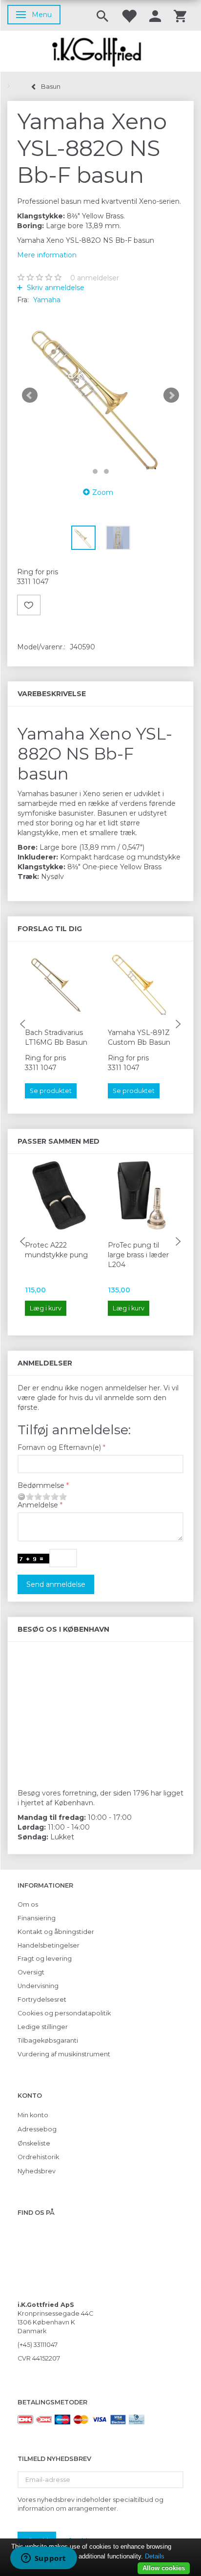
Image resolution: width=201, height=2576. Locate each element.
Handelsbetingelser (49, 1945)
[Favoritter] (129, 15)
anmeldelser (95, 278)
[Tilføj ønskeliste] (29, 605)
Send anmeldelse (56, 1584)
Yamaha (47, 300)
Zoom (103, 492)
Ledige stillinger (43, 2027)
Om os (28, 1904)
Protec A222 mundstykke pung (56, 1250)
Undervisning (38, 1986)
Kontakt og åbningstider (56, 1932)
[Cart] (180, 15)
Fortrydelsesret (42, 2000)
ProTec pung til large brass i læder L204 (138, 1255)
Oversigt (31, 1972)
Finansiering (37, 1918)
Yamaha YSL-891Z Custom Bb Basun (139, 1037)
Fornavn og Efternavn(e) (59, 1447)
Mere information (47, 255)
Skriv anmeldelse (55, 288)
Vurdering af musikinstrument (64, 2054)
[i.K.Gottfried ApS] (100, 51)
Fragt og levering (45, 1959)
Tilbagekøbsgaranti (48, 2040)
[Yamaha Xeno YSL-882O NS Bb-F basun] (100, 395)
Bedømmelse (41, 1485)
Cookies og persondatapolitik (64, 2013)
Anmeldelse (38, 1505)
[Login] (155, 15)
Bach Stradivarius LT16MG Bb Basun (56, 1037)
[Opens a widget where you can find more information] (43, 2559)
